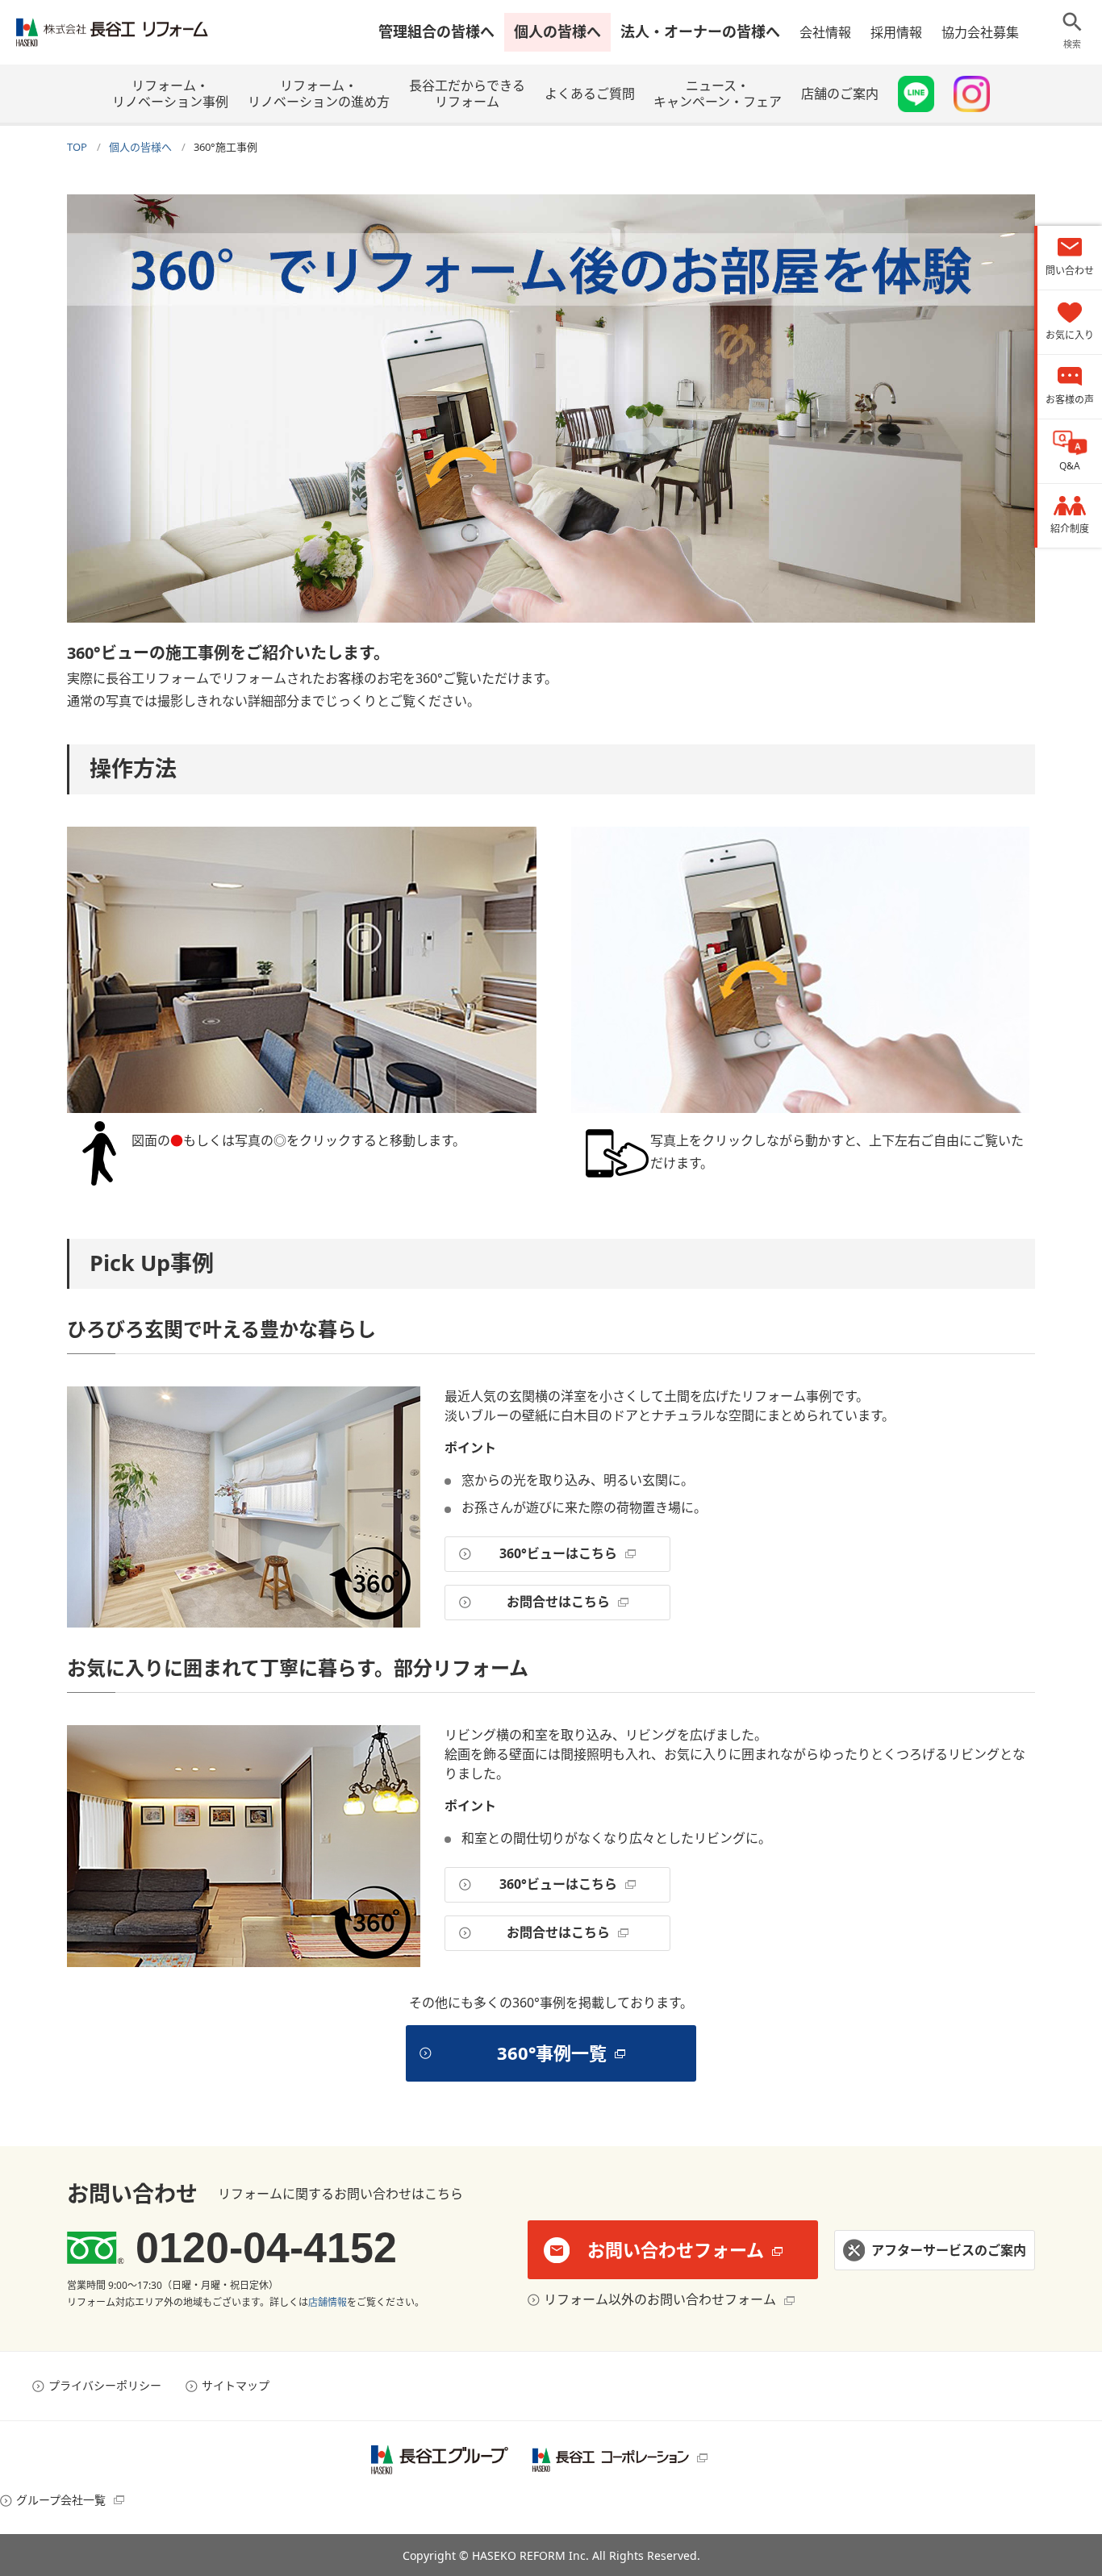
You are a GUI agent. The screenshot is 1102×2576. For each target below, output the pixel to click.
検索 (1072, 44)
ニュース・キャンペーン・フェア (718, 94)
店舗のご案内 (840, 94)
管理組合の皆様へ (436, 31)
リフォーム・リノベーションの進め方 (319, 94)
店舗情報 (328, 2302)
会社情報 (825, 32)
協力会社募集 (980, 32)
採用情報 (896, 32)
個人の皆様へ (557, 31)
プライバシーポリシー (105, 2385)
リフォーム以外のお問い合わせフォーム (660, 2299)
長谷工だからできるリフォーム (467, 94)
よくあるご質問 (590, 94)
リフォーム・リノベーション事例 (170, 94)
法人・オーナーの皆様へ (700, 31)
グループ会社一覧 (61, 2500)
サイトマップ (236, 2385)
